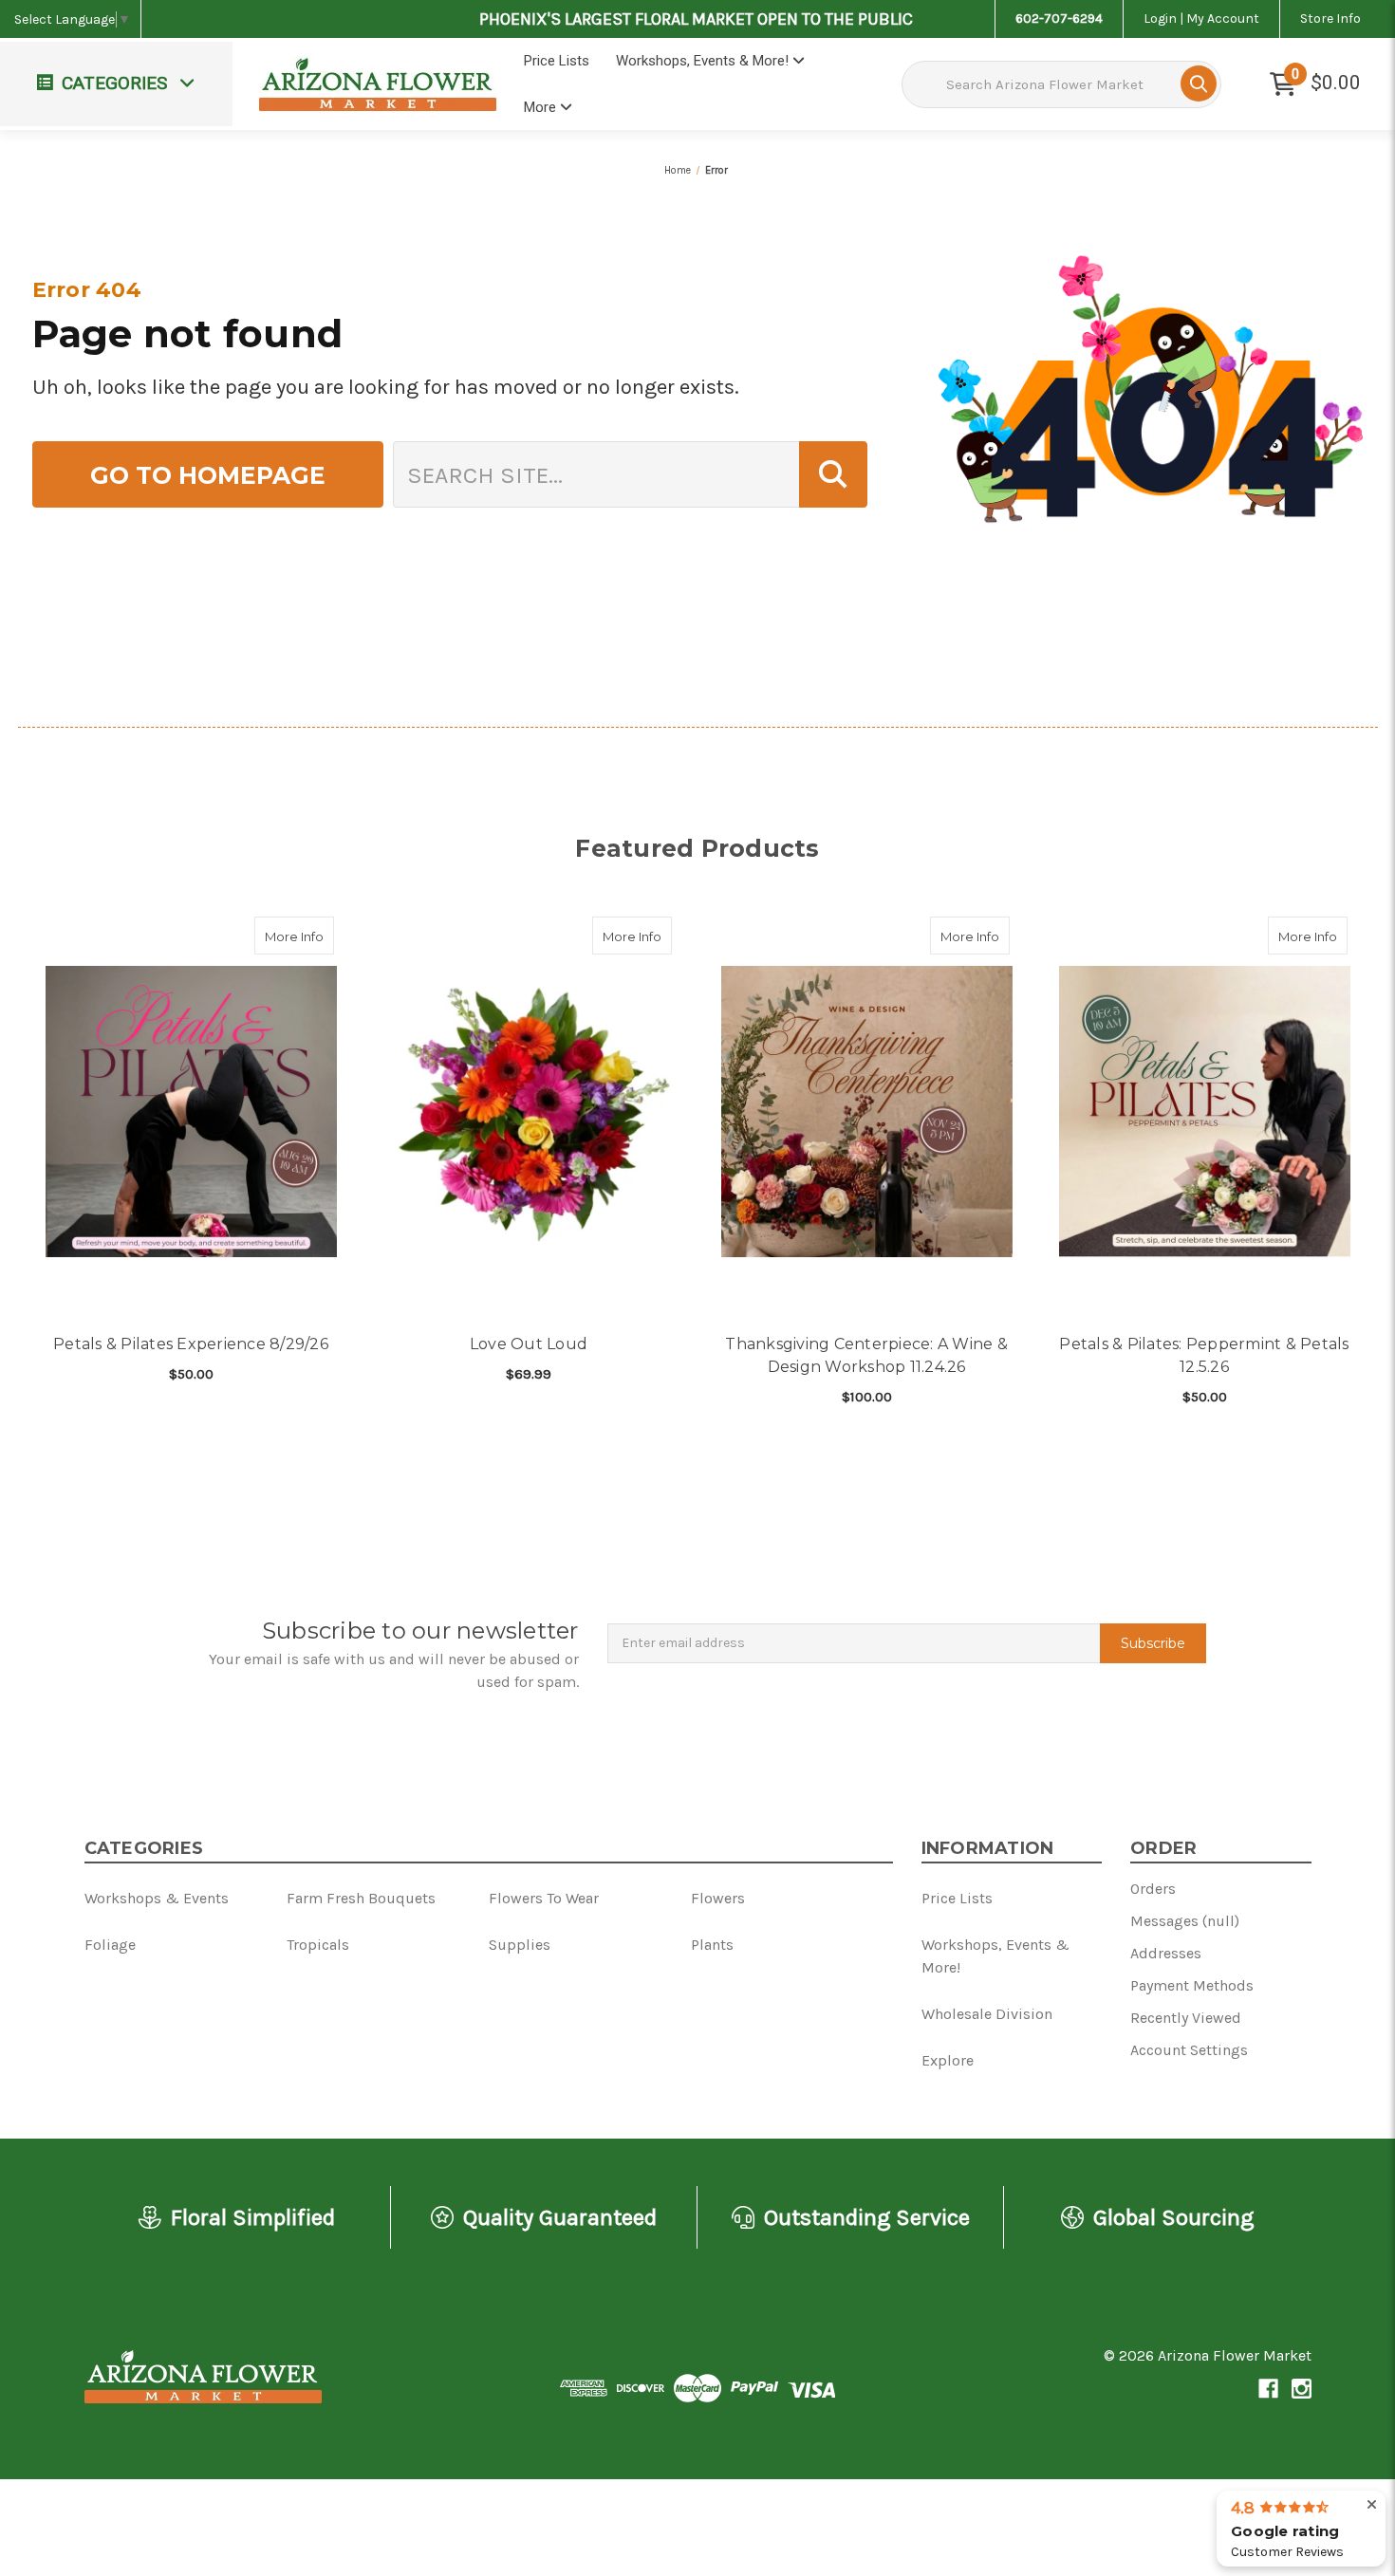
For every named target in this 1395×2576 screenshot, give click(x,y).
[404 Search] (833, 474)
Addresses (1166, 1953)
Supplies (520, 1945)
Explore (948, 2060)
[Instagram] (1302, 2389)
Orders (1153, 1889)
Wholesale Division (987, 2014)
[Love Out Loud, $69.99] (529, 1112)
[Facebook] (1268, 2389)
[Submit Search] (1199, 83)
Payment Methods (1192, 1985)
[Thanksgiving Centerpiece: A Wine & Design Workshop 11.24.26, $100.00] (867, 1112)
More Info (299, 936)
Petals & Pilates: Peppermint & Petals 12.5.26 (1204, 1355)
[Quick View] (314, 936)
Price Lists (557, 61)
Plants (712, 1945)
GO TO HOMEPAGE (208, 475)
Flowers (718, 1898)
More (542, 107)
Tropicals (318, 1945)
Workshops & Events (157, 1898)
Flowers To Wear (544, 1898)
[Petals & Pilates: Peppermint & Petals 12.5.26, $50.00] (1205, 1112)
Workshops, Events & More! (704, 61)
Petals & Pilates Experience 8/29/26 (191, 1344)
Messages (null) (1185, 1921)
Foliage (110, 1945)
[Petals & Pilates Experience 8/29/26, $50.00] (191, 1112)
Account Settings (1189, 2050)
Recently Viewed (1186, 2018)
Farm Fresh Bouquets (361, 1898)
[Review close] (1372, 2505)
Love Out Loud (529, 1344)
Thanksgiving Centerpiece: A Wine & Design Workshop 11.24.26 (866, 1355)
